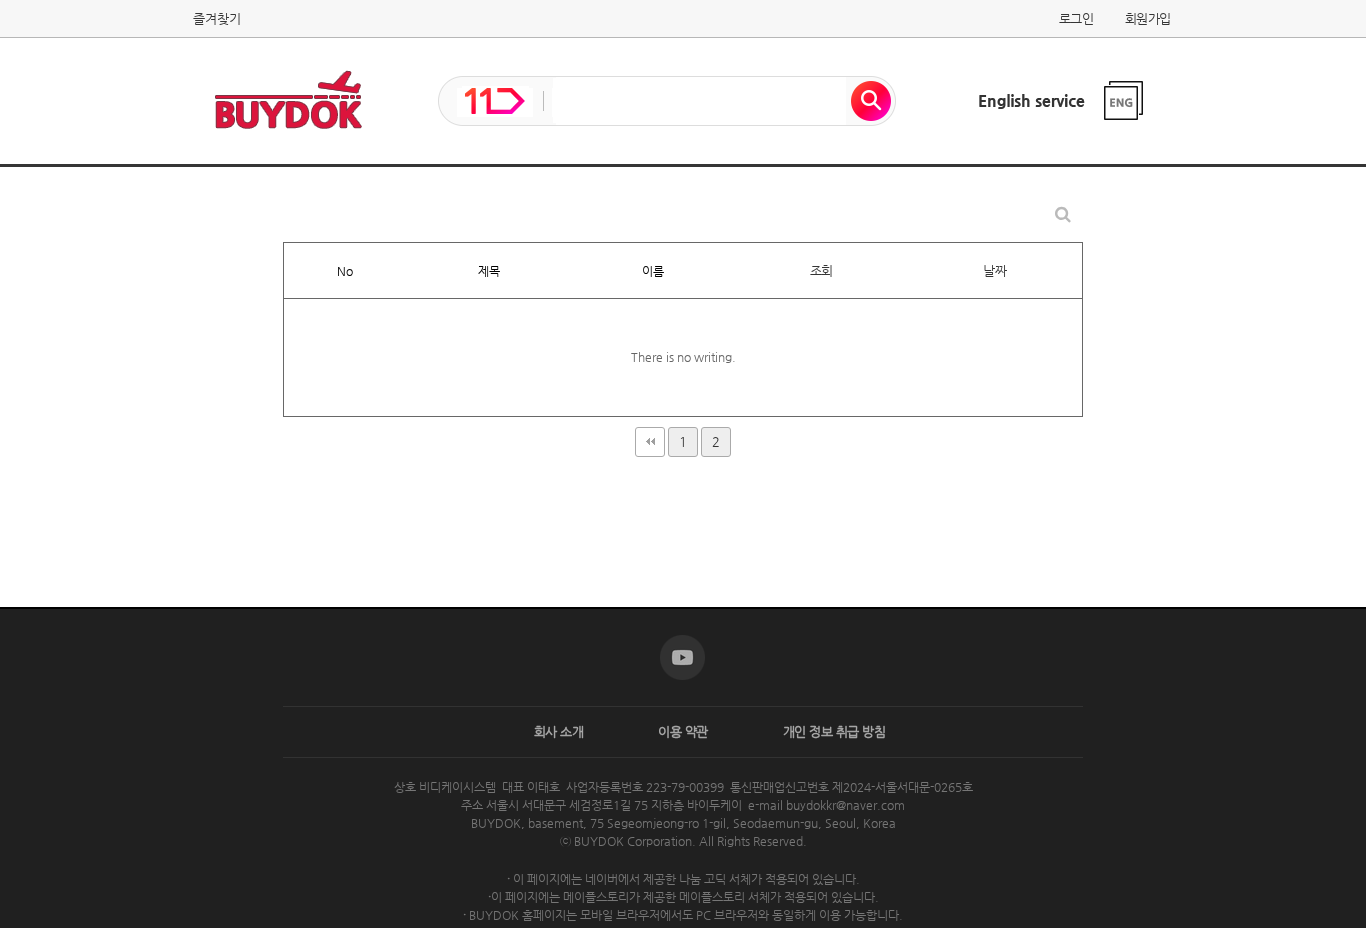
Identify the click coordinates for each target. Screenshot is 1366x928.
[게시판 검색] (1063, 214)
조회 (821, 270)
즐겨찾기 (217, 18)
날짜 (994, 270)
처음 (650, 442)
